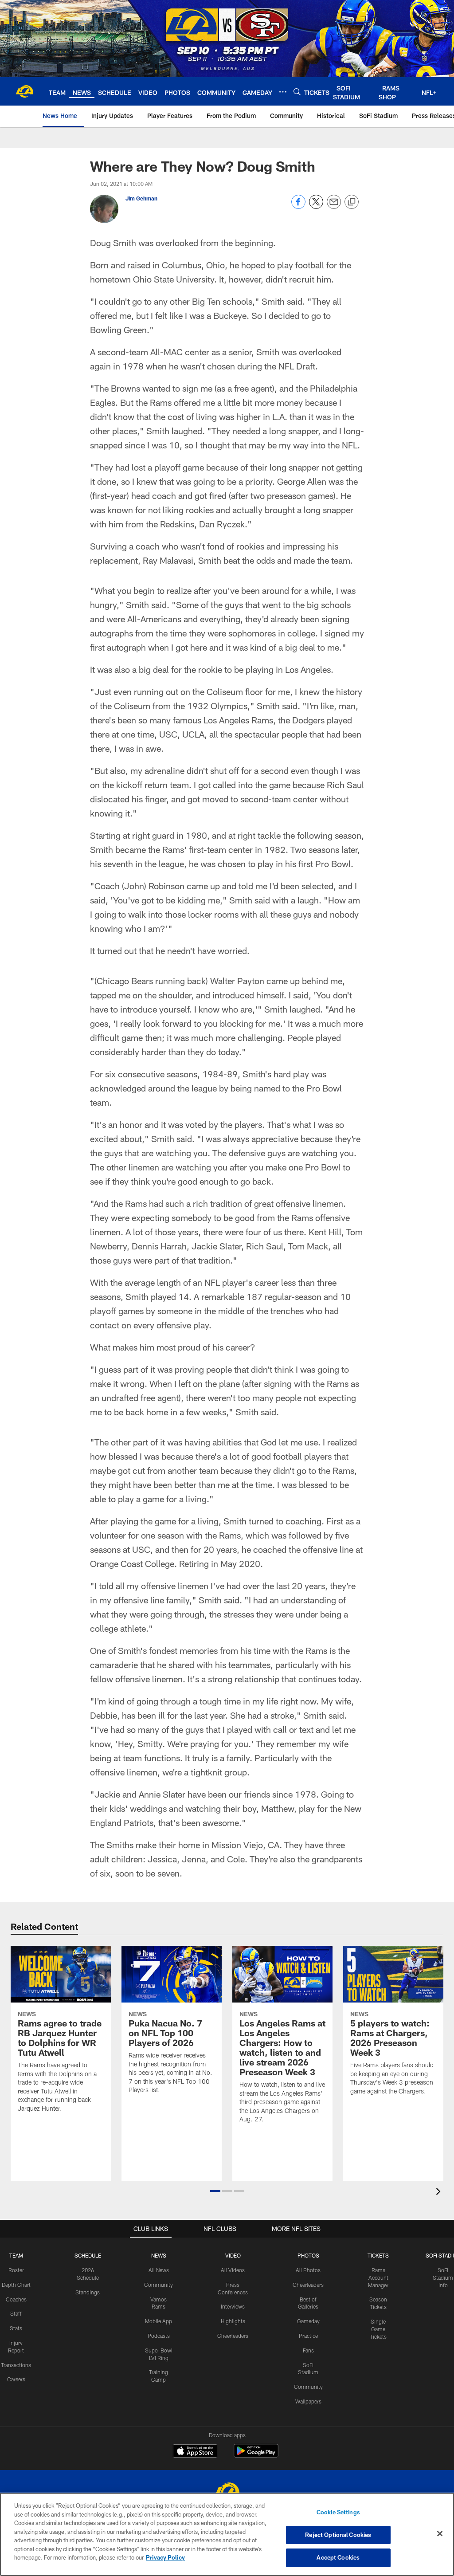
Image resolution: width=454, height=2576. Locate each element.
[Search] (297, 92)
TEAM (16, 2255)
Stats (16, 2328)
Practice (308, 2336)
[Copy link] (352, 202)
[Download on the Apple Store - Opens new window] (195, 2452)
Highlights (233, 2321)
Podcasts (159, 2336)
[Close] (440, 2534)
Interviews (233, 2306)
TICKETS (378, 2255)
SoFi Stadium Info (443, 2278)
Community (159, 2285)
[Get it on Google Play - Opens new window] (256, 2455)
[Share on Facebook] (298, 206)
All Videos (233, 2270)
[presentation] (440, 2193)
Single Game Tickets (378, 2329)
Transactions (16, 2365)
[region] (227, 2534)
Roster (16, 2270)
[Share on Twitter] (316, 206)
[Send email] (334, 206)
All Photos (308, 2270)
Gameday (308, 2321)
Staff (16, 2313)
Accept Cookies (338, 2557)
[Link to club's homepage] (24, 91)
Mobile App (159, 2321)
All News (159, 2270)
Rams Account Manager (378, 2278)
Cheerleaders (233, 2336)
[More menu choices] (283, 92)
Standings (88, 2292)
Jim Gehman (141, 198)
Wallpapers (308, 2401)
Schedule (88, 2255)
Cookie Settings (338, 2512)
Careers (16, 2379)
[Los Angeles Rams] (227, 2492)
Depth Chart (16, 2285)
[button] (215, 2191)
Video (233, 2255)
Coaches (16, 2299)
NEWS (159, 2255)
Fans (308, 2350)
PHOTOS (308, 2255)
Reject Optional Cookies (338, 2535)
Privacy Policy (165, 2557)
